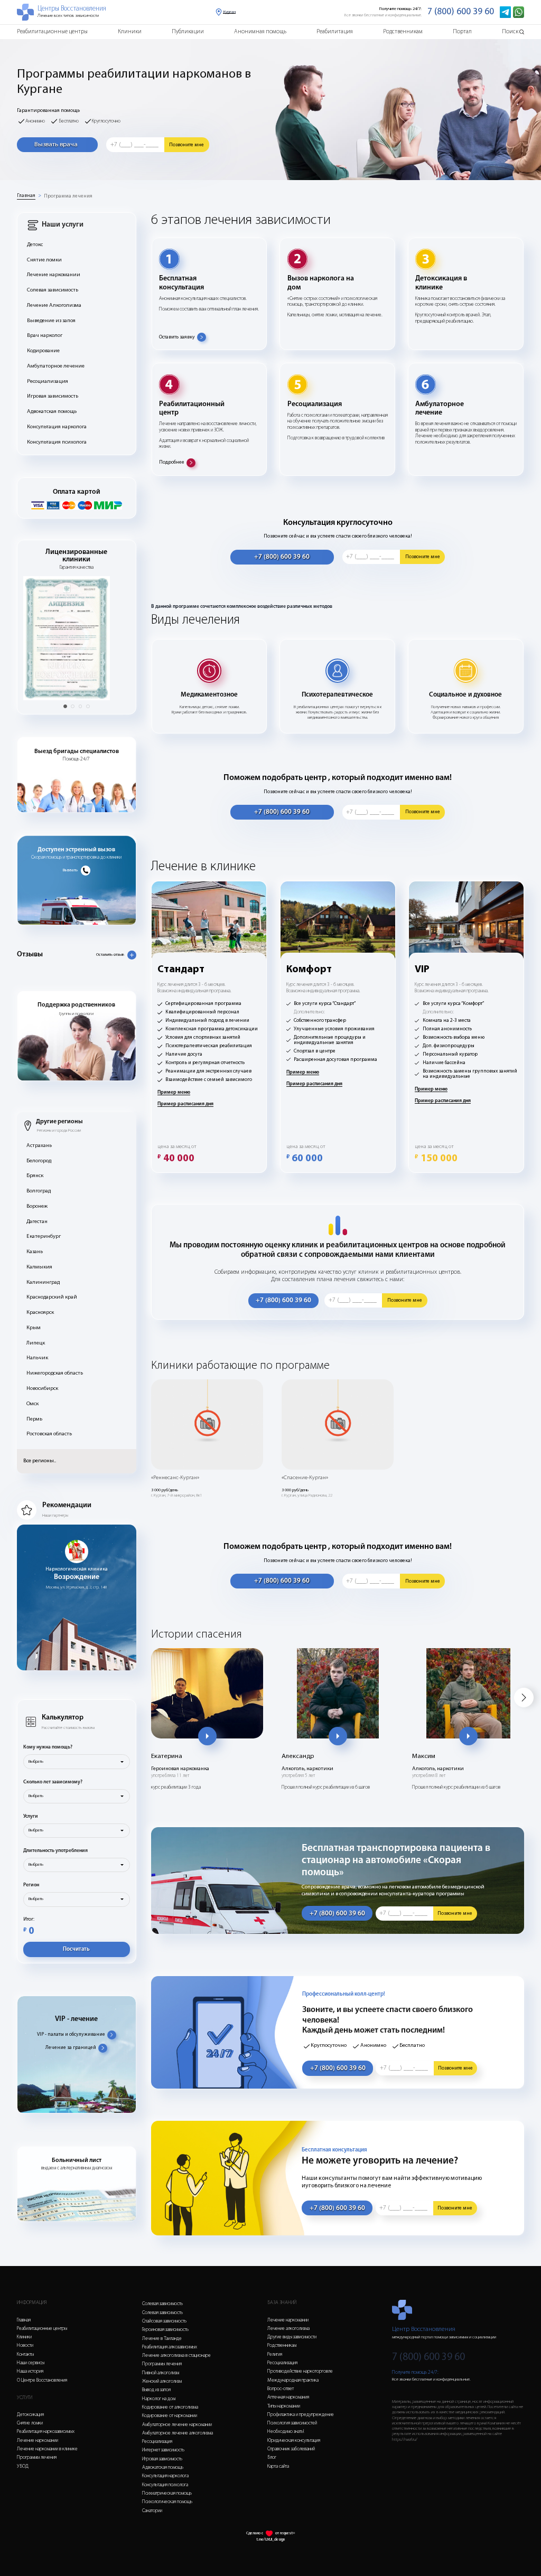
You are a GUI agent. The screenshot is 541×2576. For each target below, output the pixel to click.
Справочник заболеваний (291, 2449)
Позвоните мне (186, 145)
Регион (31, 1885)
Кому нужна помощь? (48, 1747)
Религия (275, 2354)
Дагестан (37, 1222)
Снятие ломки (44, 260)
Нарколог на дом (159, 2399)
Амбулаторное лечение (56, 366)
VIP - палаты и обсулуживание (71, 2034)
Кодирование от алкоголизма (170, 2407)
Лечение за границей (71, 2048)
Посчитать (76, 1949)
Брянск (35, 1176)
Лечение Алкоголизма (54, 305)
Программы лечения (37, 2457)
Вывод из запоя (156, 2390)
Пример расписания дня (185, 1104)
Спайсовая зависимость (164, 2321)
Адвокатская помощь (52, 412)
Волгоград (39, 1191)
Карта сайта (278, 2466)
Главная (26, 196)
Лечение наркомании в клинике (47, 2449)
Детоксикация (30, 2415)
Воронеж (37, 1206)
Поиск (510, 32)
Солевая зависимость (53, 290)
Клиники (130, 32)
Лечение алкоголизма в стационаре (176, 2356)
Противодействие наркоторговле (300, 2371)
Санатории (152, 2511)
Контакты (25, 2354)
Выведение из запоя (51, 321)
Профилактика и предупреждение (301, 2415)
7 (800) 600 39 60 (461, 12)
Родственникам (403, 32)
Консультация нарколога (57, 427)
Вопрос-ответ (281, 2389)
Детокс (35, 245)
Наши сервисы (31, 2363)
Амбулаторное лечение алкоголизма (178, 2433)
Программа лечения (68, 196)
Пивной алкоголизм (161, 2373)
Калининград (43, 1282)
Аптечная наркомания (288, 2397)
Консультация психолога (57, 442)
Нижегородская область (55, 1373)
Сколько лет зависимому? (53, 1782)
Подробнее (172, 462)
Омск (32, 1404)
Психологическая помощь (167, 2502)
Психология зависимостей (292, 2423)
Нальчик (37, 1358)
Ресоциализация (48, 382)
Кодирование (43, 351)
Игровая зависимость (53, 396)
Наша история (30, 2371)
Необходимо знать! (286, 2432)
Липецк (36, 1343)
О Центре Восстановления (42, 2380)
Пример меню (174, 1092)
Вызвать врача (56, 144)
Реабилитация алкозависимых (170, 2347)
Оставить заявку (177, 337)
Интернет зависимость (163, 2450)
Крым (34, 1328)
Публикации (188, 32)
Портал (462, 32)
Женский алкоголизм (162, 2381)
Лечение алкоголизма (288, 2329)
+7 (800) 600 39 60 (282, 557)
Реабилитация (335, 32)
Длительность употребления (55, 1851)
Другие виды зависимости (292, 2337)
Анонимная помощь (260, 32)
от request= (285, 2533)
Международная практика (293, 2380)
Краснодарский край (52, 1297)
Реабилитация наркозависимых (46, 2432)
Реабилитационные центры (52, 32)
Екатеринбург (44, 1237)
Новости (25, 2345)
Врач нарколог (45, 336)
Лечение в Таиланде (162, 2339)
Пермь (34, 1419)
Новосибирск (42, 1389)
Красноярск (40, 1313)
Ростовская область (49, 1434)
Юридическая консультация (294, 2441)
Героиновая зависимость (165, 2330)
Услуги (31, 1816)
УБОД (23, 2466)
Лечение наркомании (54, 275)
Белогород (39, 1161)
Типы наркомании (284, 2406)
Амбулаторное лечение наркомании (177, 2425)
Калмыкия (39, 1267)
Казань (35, 1252)
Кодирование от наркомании (170, 2416)
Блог (272, 2457)
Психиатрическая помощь (167, 2493)
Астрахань (39, 1146)
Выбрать (36, 1762)
